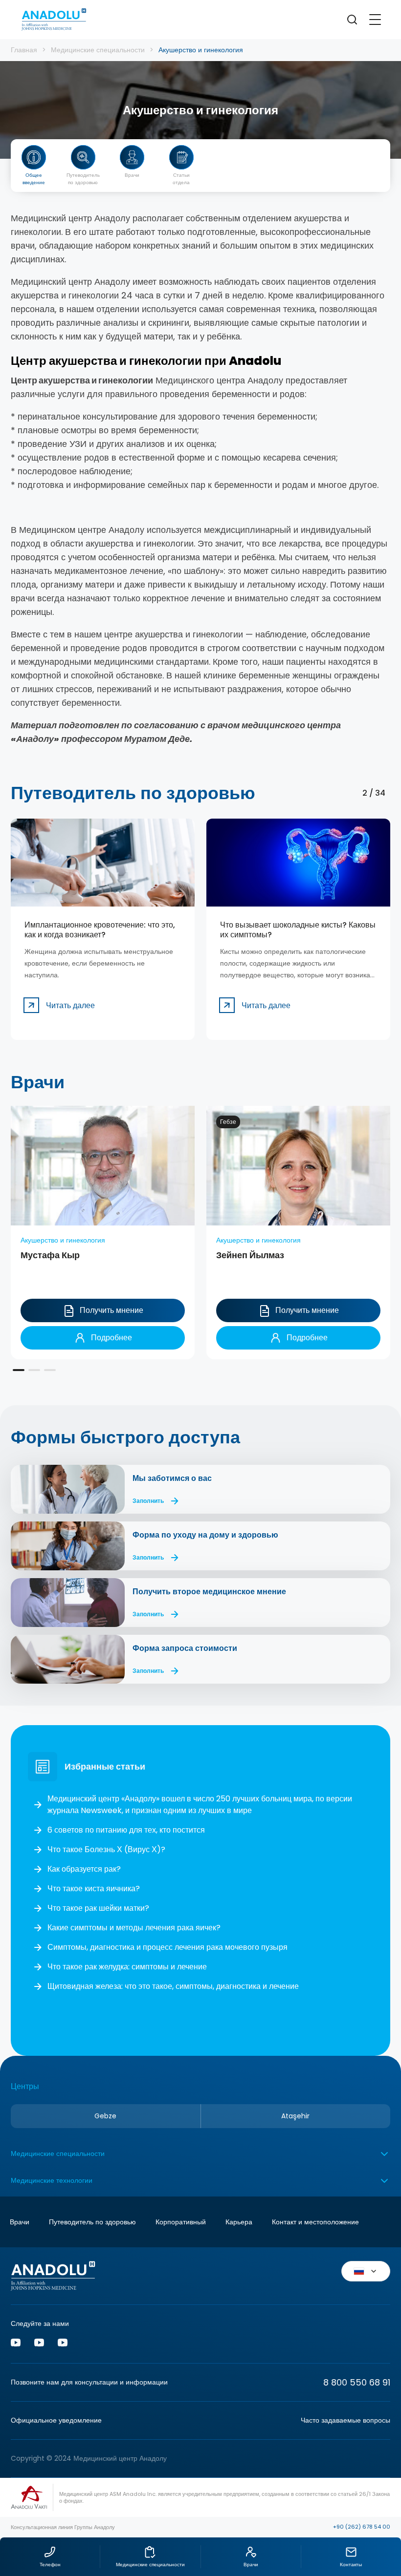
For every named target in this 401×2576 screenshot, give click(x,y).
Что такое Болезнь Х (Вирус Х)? (106, 1849)
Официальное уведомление (56, 2420)
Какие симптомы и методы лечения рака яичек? (134, 1928)
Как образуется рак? (84, 1869)
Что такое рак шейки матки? (98, 1908)
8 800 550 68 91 (357, 2382)
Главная (24, 50)
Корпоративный (181, 2222)
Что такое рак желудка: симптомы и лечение (127, 1967)
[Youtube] (16, 2344)
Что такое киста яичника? (94, 1889)
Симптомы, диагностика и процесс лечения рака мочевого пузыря (167, 1947)
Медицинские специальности (98, 50)
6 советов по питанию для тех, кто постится (126, 1830)
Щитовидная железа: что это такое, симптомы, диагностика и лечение (173, 1986)
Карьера (239, 2222)
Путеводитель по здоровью (92, 2222)
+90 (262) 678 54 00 (362, 2527)
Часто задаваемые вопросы (345, 2420)
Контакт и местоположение (315, 2222)
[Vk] (39, 2344)
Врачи (20, 2222)
